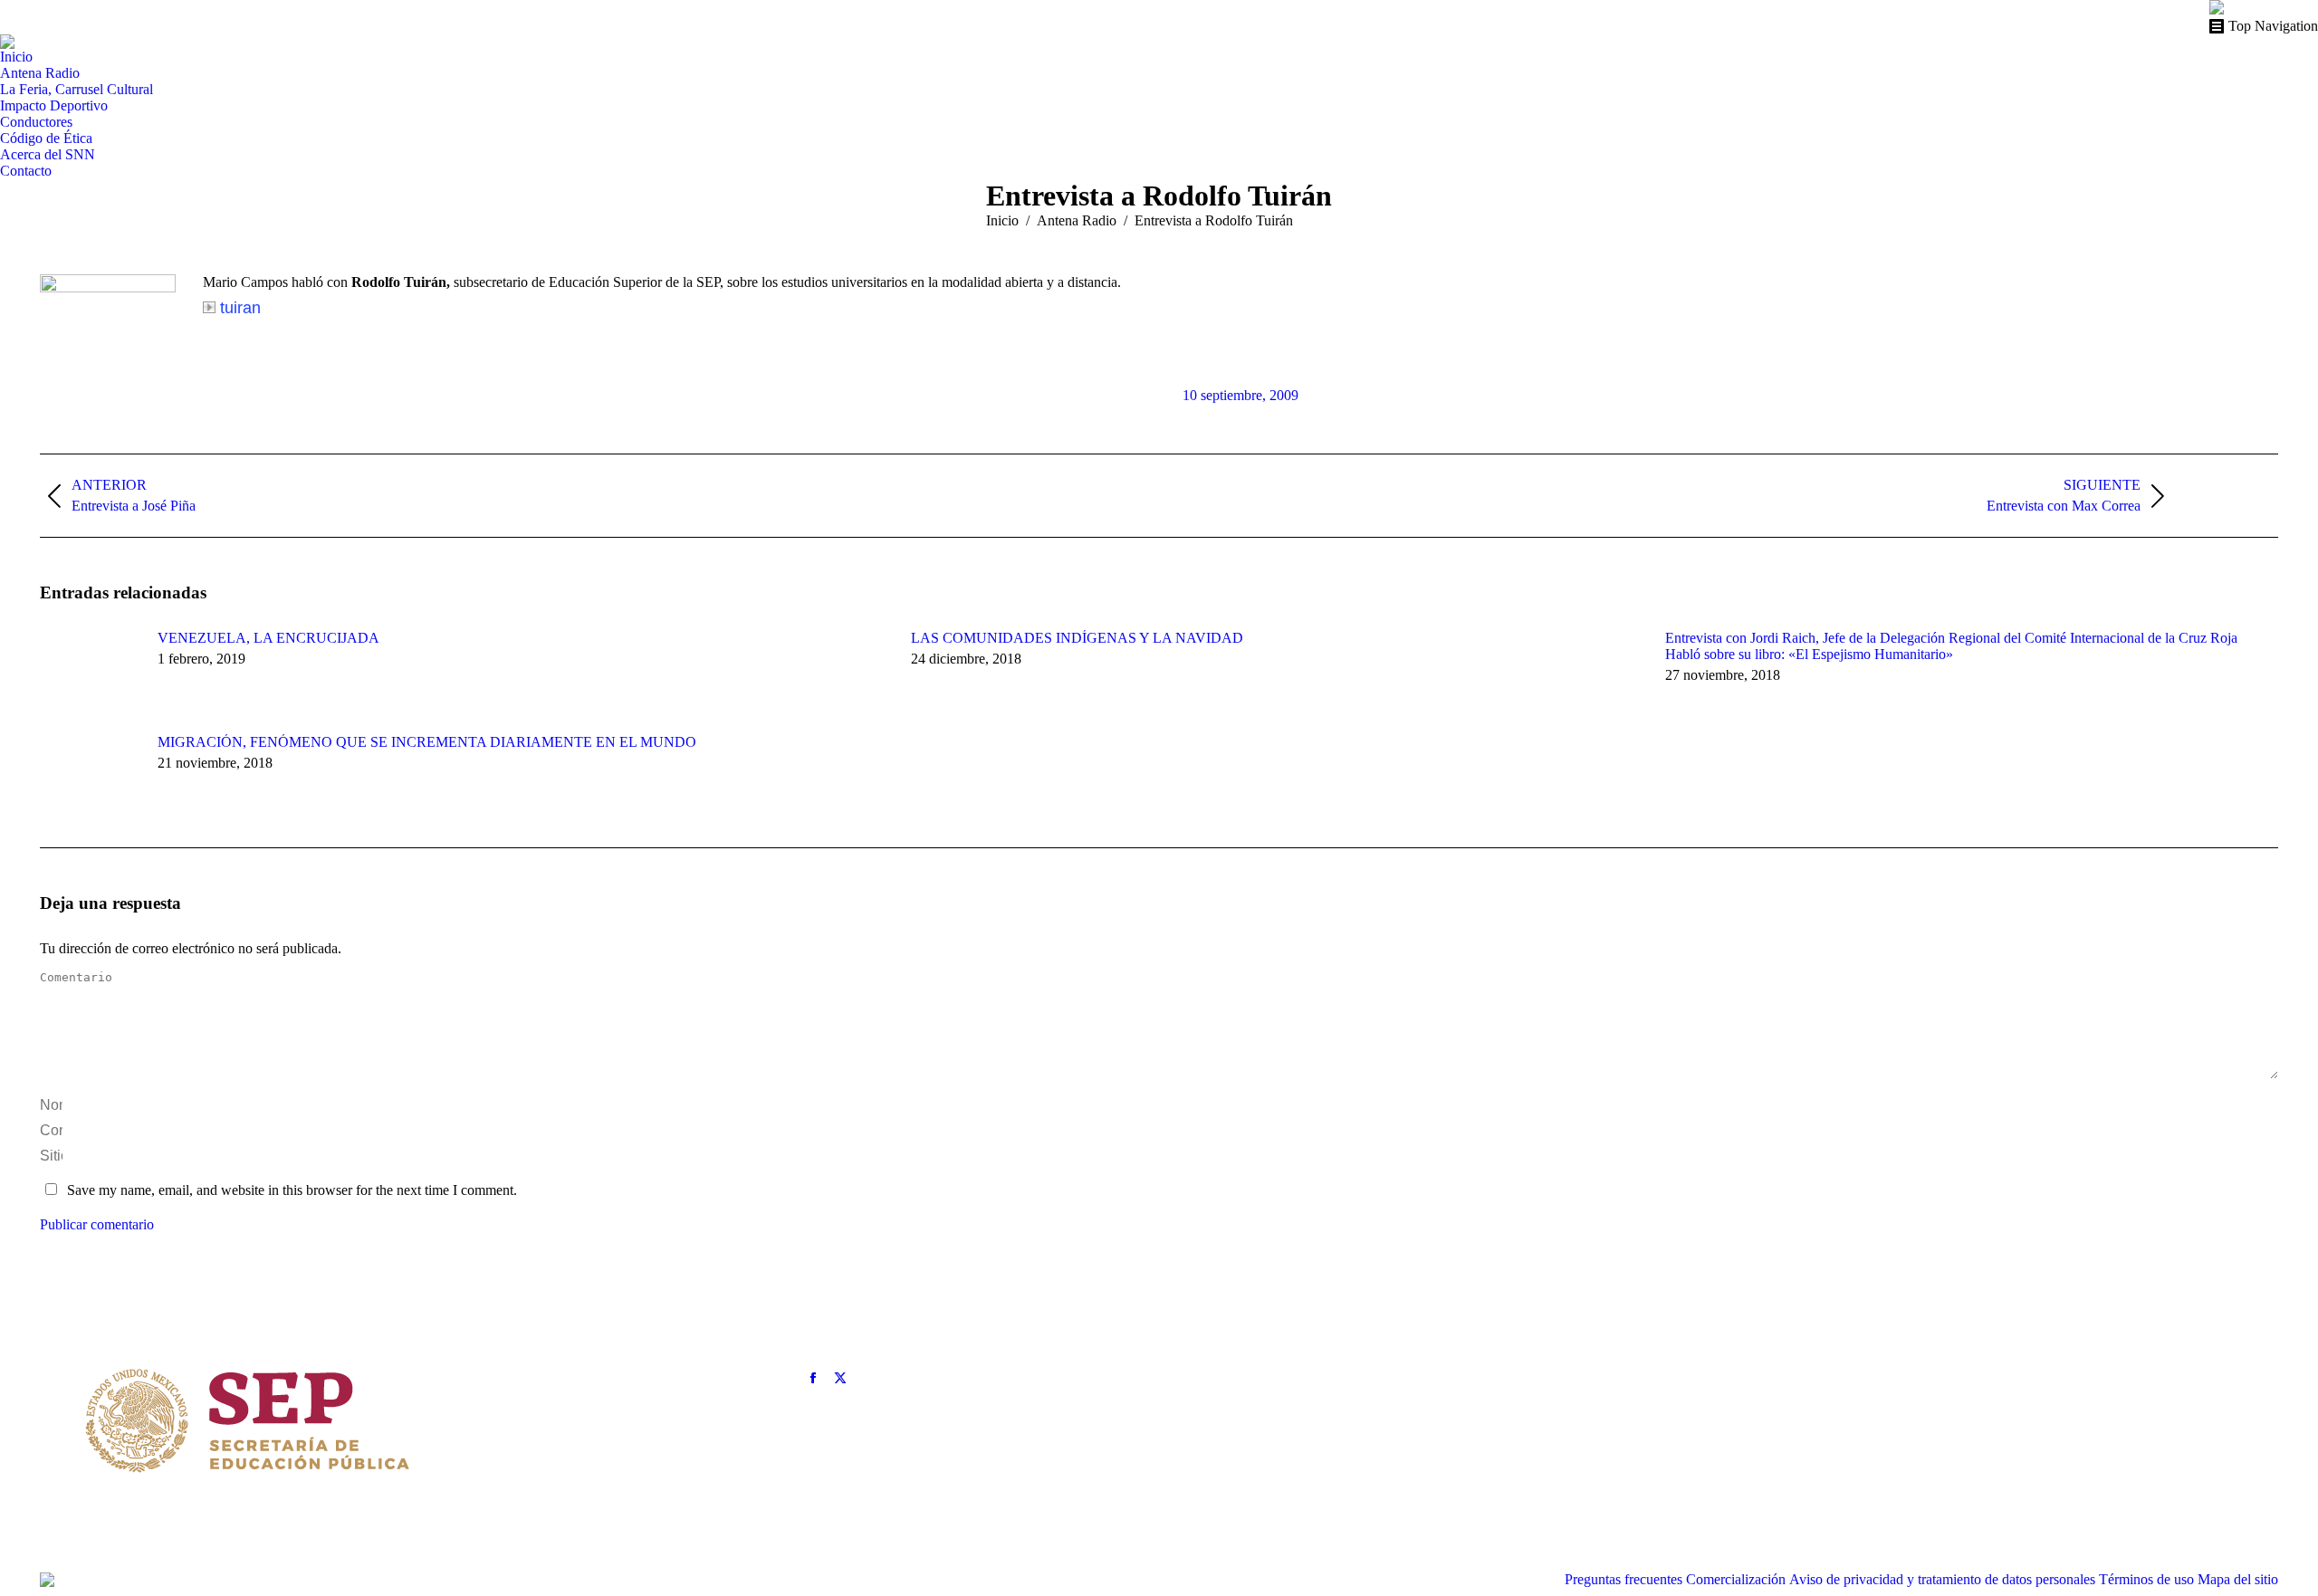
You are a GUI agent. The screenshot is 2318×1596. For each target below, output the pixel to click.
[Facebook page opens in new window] (813, 1378)
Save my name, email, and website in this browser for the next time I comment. (292, 1190)
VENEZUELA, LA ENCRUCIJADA (268, 638)
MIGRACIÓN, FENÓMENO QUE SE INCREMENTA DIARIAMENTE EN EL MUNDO (427, 742)
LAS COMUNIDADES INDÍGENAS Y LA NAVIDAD (1077, 638)
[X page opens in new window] (840, 1378)
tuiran (240, 308)
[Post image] (90, 671)
